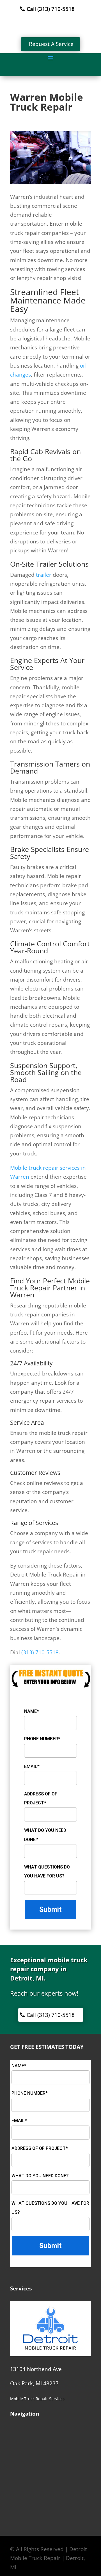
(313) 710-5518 (40, 1652)
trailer (44, 575)
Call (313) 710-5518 (51, 9)
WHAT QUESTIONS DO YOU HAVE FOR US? (47, 1871)
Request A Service (51, 44)
